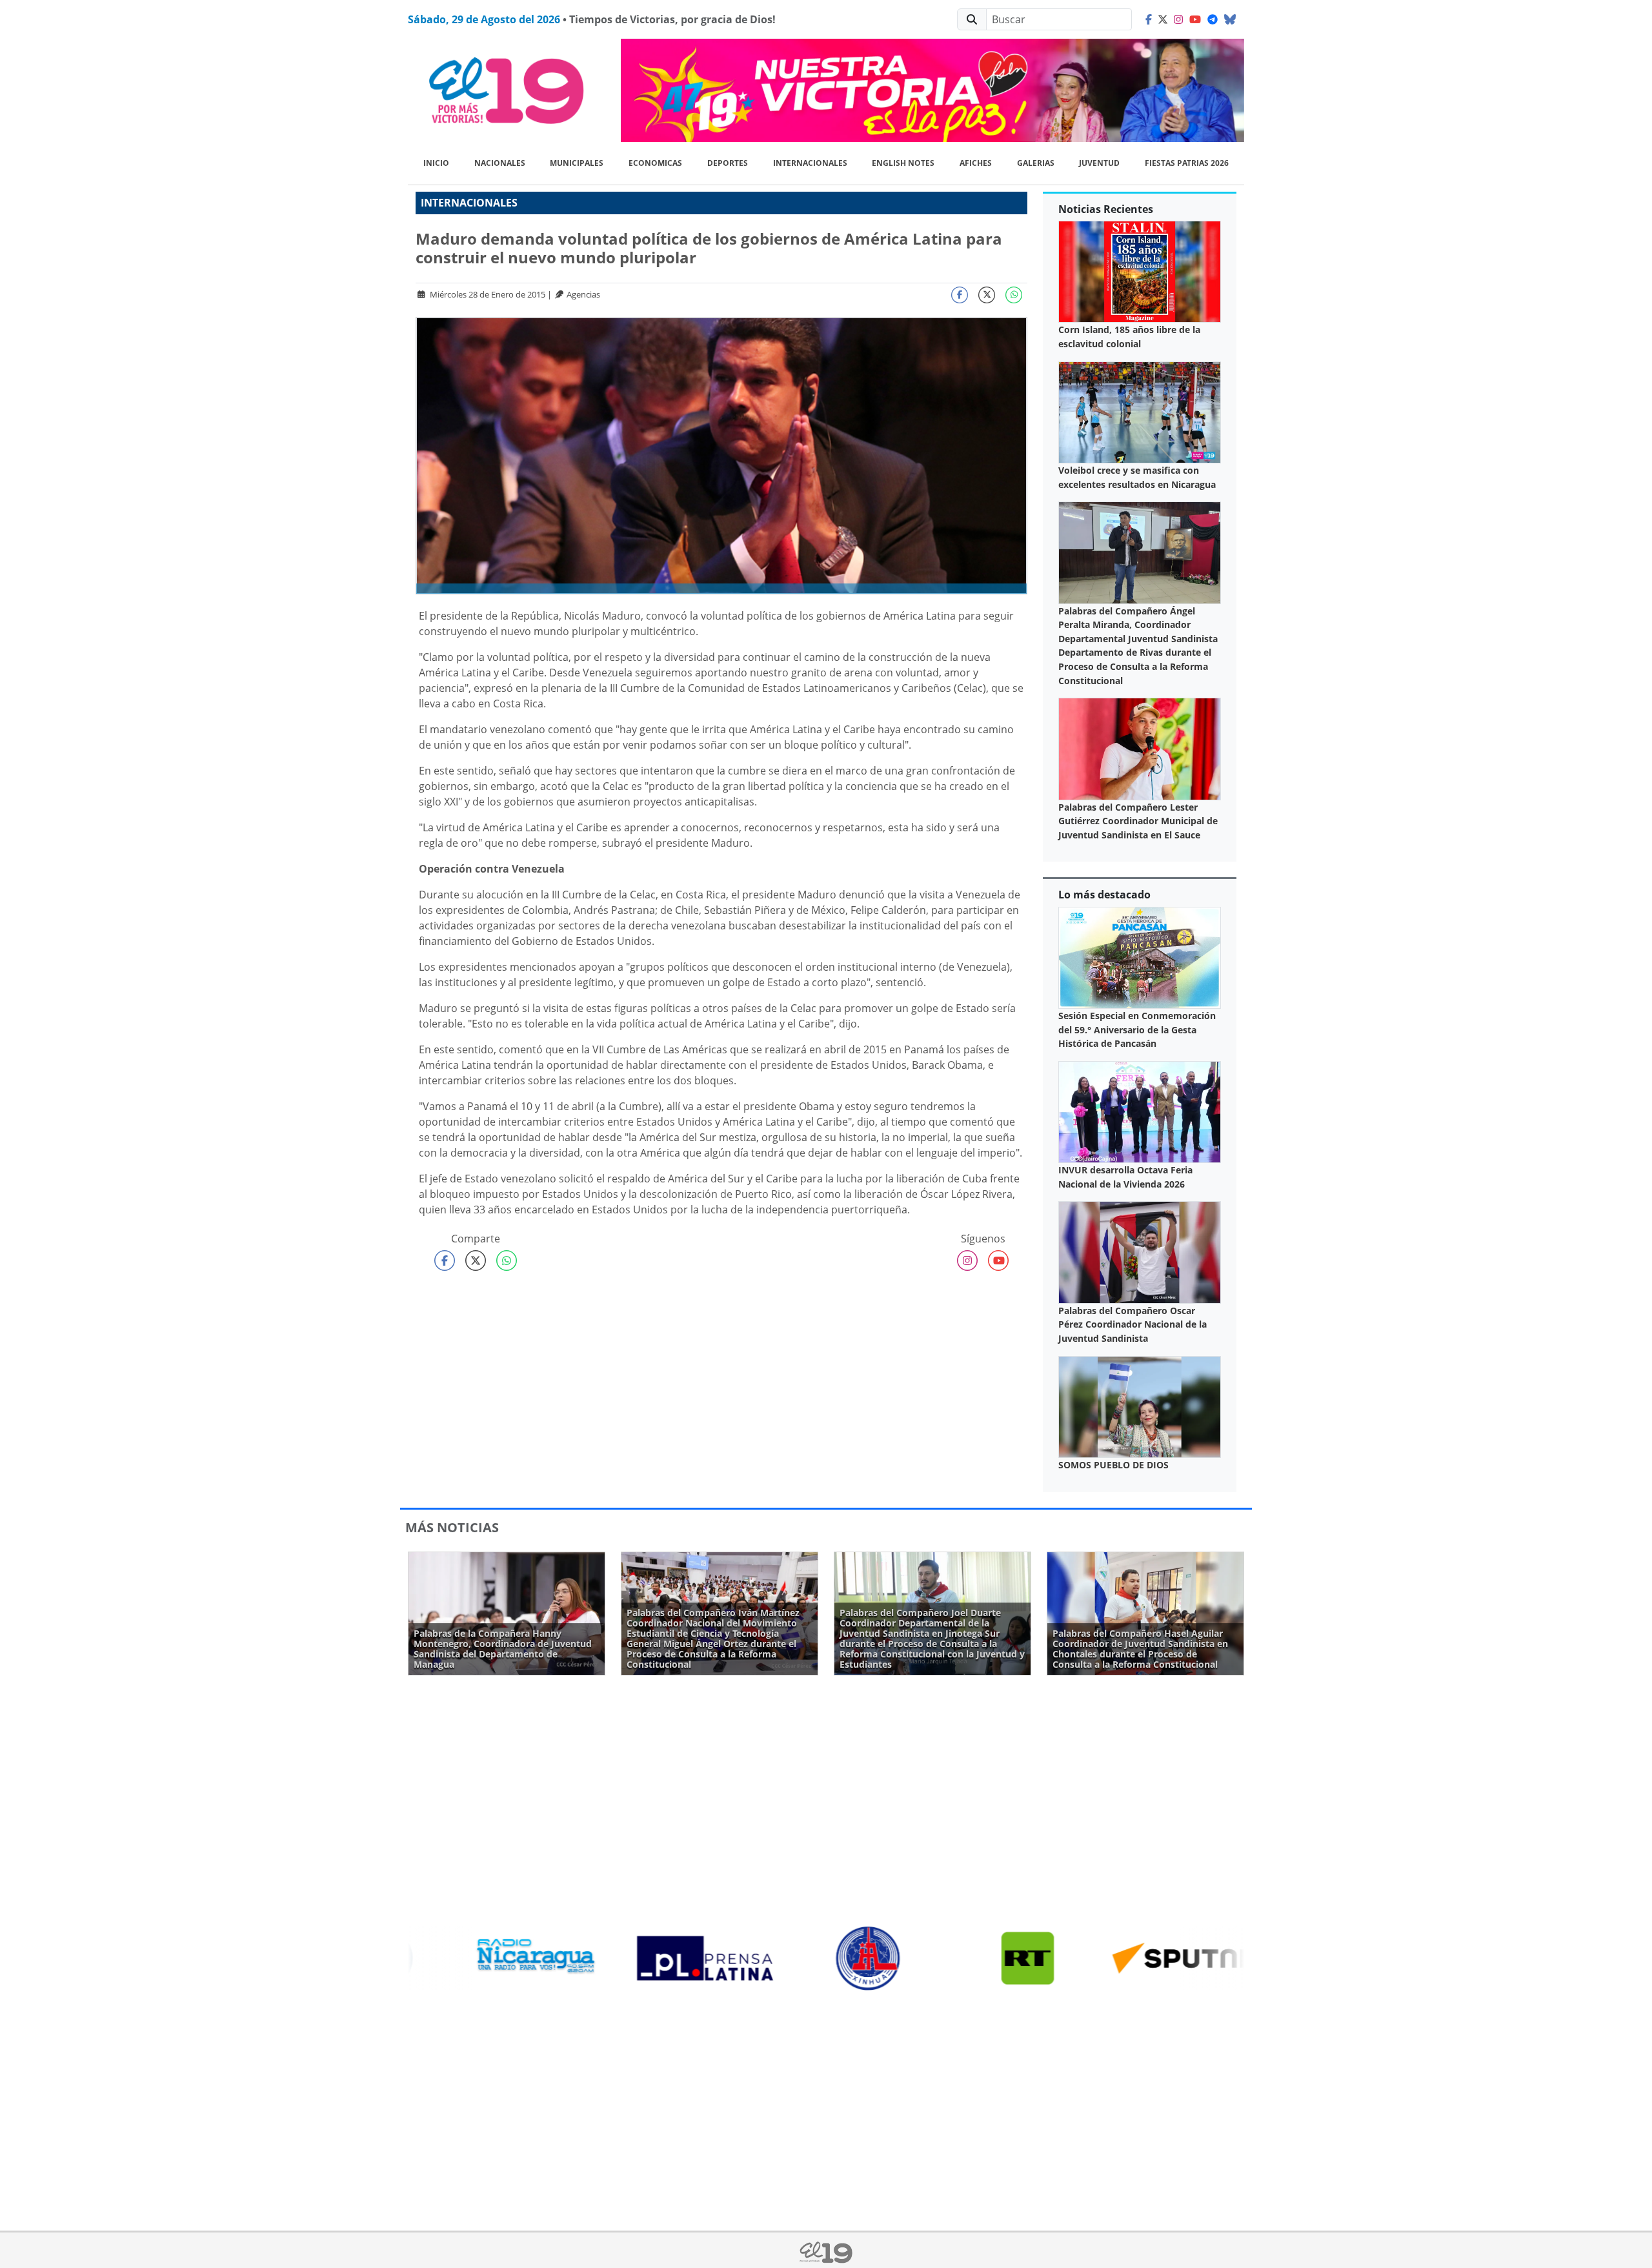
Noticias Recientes (1106, 209)
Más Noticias (452, 1527)
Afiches (976, 163)
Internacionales (810, 163)
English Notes (903, 163)
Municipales (577, 163)
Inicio (436, 163)
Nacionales (500, 163)
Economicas (655, 163)
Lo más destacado (1104, 895)
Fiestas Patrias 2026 (1187, 163)
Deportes (728, 163)
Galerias (1036, 163)
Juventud (1099, 163)
